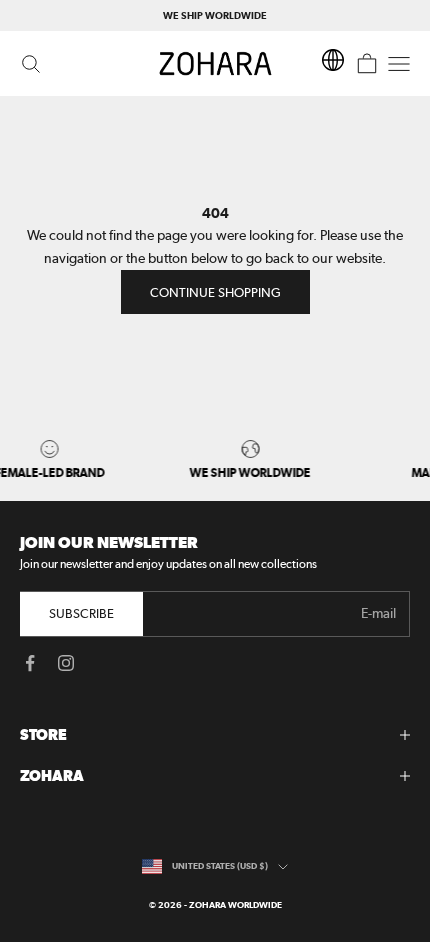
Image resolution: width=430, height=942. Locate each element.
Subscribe (81, 613)
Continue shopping (215, 292)
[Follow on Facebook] (30, 663)
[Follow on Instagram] (66, 663)
